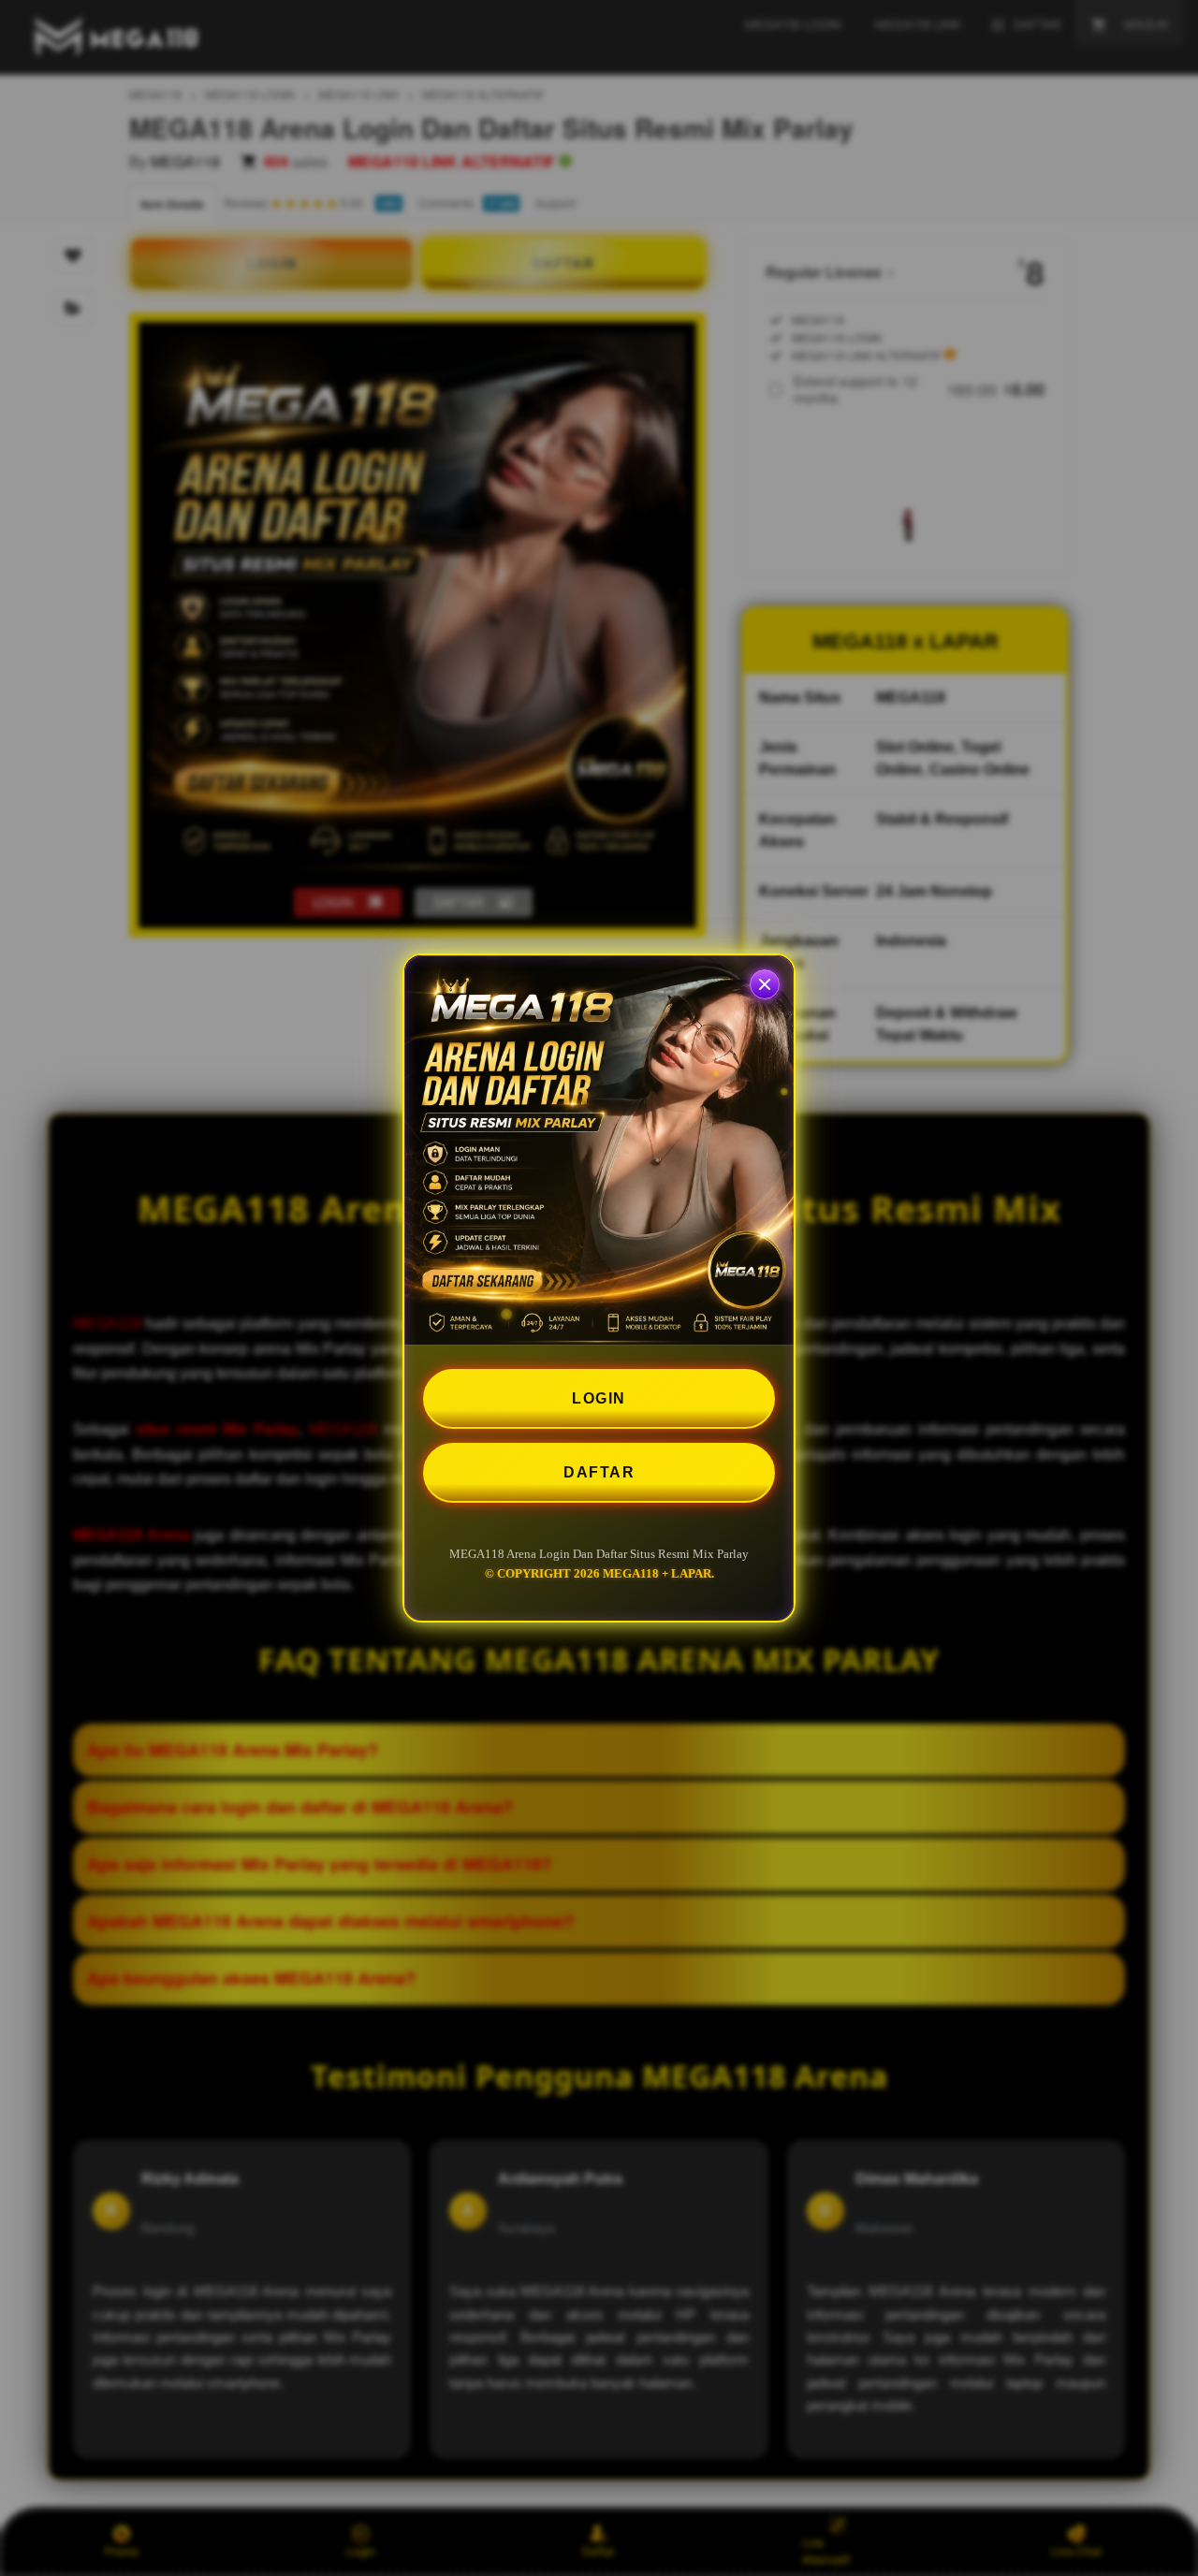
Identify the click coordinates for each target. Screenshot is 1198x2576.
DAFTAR (599, 1472)
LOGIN (599, 1398)
